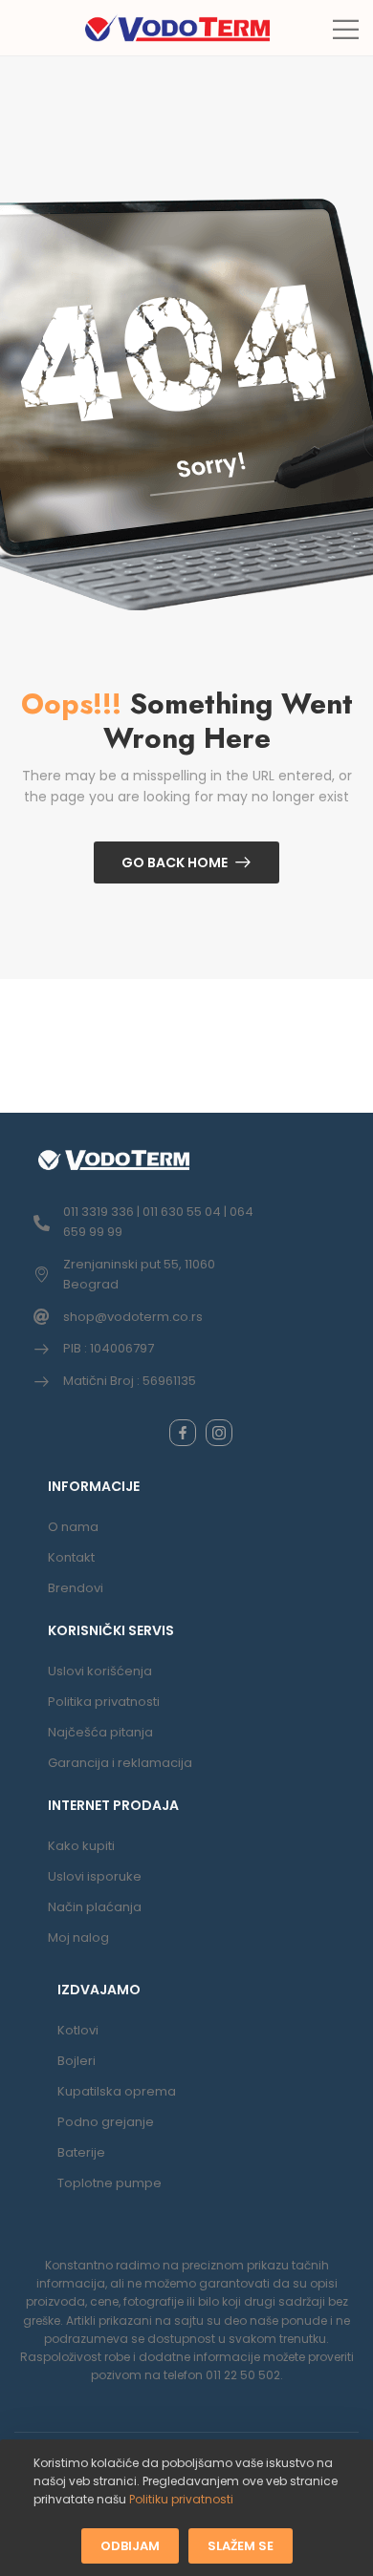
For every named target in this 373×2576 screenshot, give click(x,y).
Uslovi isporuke (95, 1876)
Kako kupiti (81, 1846)
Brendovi (76, 1588)
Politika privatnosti (104, 1702)
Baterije (81, 2152)
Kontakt (71, 1557)
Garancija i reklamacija (120, 1763)
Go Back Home (175, 862)
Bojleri (77, 2061)
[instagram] (219, 1433)
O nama (73, 1527)
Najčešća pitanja (100, 1732)
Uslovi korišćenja (100, 1671)
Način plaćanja (95, 1907)
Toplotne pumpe (110, 2183)
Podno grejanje (106, 2122)
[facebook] (183, 1433)
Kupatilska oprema (117, 2091)
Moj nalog (78, 1937)
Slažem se (241, 2545)
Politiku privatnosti (181, 2499)
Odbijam (130, 2545)
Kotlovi (78, 2030)
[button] (346, 29)
